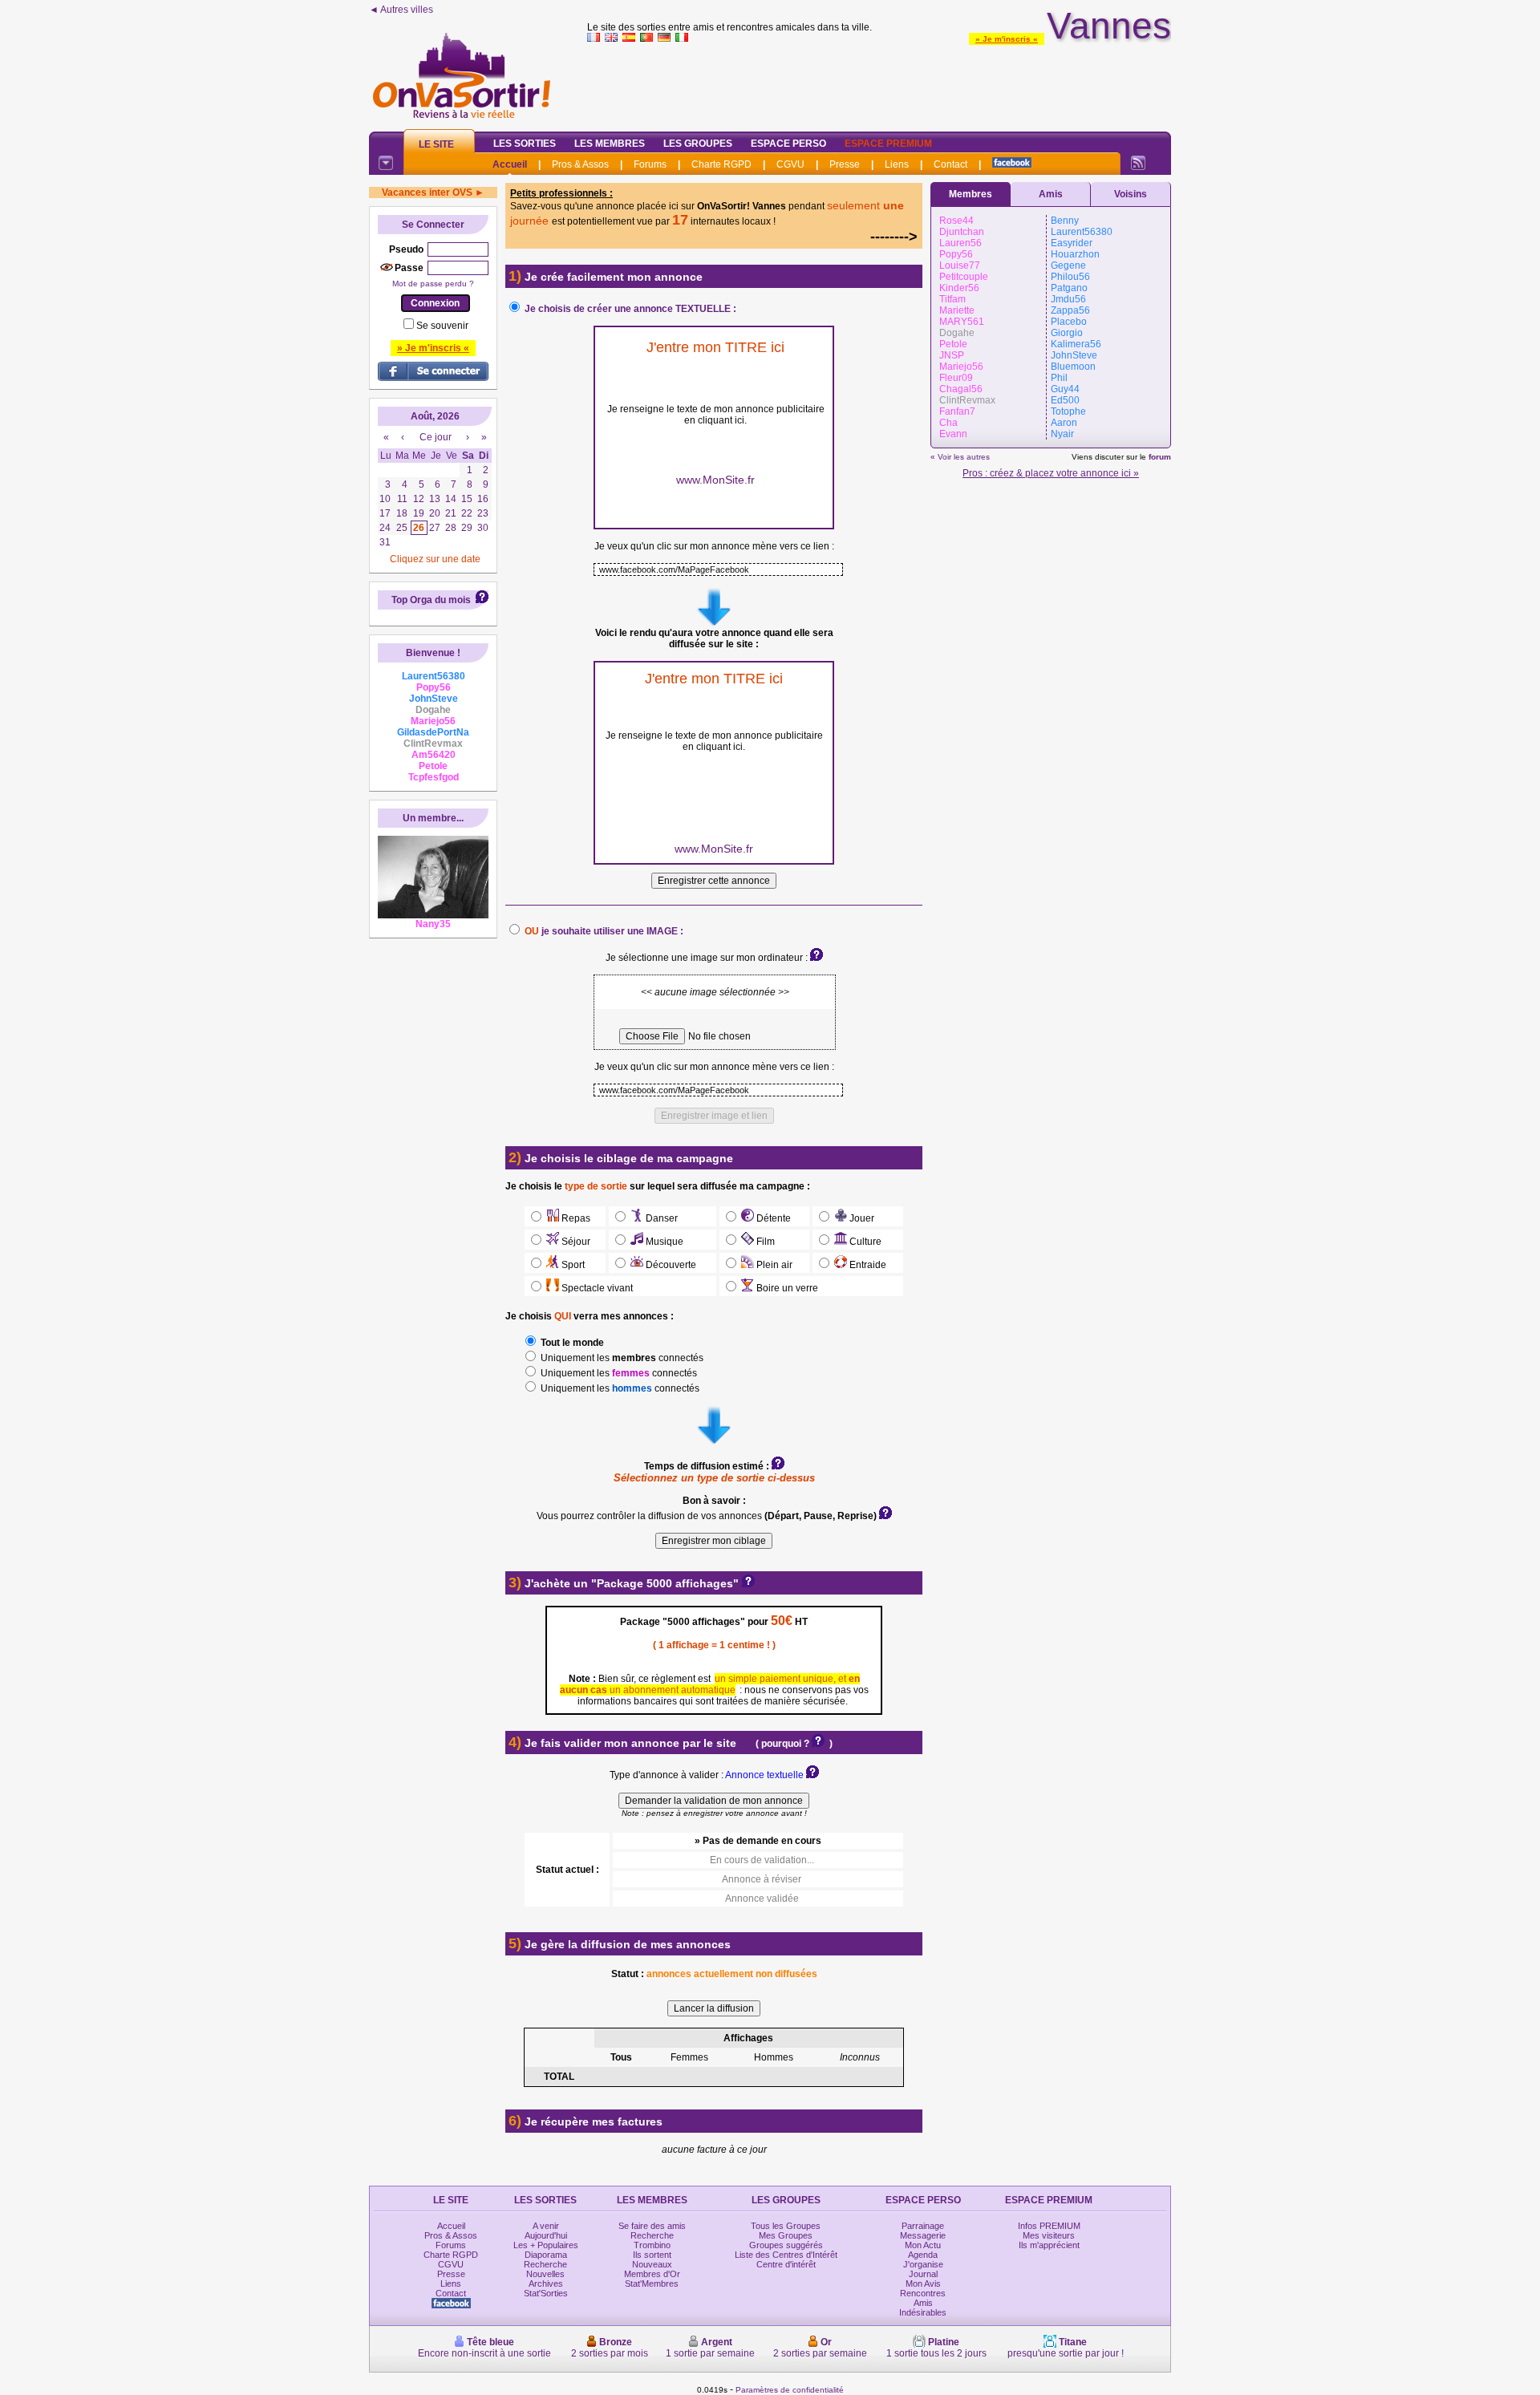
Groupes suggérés (786, 2245)
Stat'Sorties (546, 2293)
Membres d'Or (652, 2274)
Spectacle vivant (596, 1288)
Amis (1051, 194)
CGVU (790, 164)
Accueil (510, 164)
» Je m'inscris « (1007, 39)
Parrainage (923, 2226)
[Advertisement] (879, 83)
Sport (572, 1265)
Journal (923, 2274)
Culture (864, 1242)
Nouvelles (545, 2274)
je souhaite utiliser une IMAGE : (604, 931)
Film (764, 1242)
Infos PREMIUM (1049, 2226)
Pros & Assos (580, 164)
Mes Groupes (786, 2235)
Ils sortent (652, 2255)
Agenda (923, 2255)
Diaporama (546, 2255)
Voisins (1131, 194)
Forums (650, 164)
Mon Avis (923, 2284)
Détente (772, 1218)
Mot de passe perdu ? (433, 284)
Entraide (867, 1265)
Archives (546, 2284)
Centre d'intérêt (786, 2264)
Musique (663, 1242)
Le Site (436, 144)
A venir (546, 2226)
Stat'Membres (652, 2284)
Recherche (545, 2264)
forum (1160, 457)
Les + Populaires (546, 2245)
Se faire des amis (652, 2226)
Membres (971, 194)
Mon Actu (923, 2245)
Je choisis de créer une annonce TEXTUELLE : (630, 309)
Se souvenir (442, 326)
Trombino (652, 2245)
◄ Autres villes (401, 10)
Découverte (670, 1265)
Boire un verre (786, 1288)
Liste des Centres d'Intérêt (786, 2255)
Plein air (773, 1265)
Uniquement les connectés (621, 1358)
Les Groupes (698, 144)
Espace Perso (788, 144)
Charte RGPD (721, 164)
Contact (950, 164)
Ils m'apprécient (1049, 2245)
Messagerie (923, 2235)
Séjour (575, 1242)
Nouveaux (652, 2264)
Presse (845, 164)
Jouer (861, 1218)
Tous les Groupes (786, 2226)
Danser (661, 1218)
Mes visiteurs (1049, 2235)
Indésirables (923, 2312)
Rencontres (923, 2293)
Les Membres (610, 144)
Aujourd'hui (546, 2235)
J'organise (923, 2264)
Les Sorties (525, 144)
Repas (575, 1218)
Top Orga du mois (431, 600)
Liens (897, 164)
